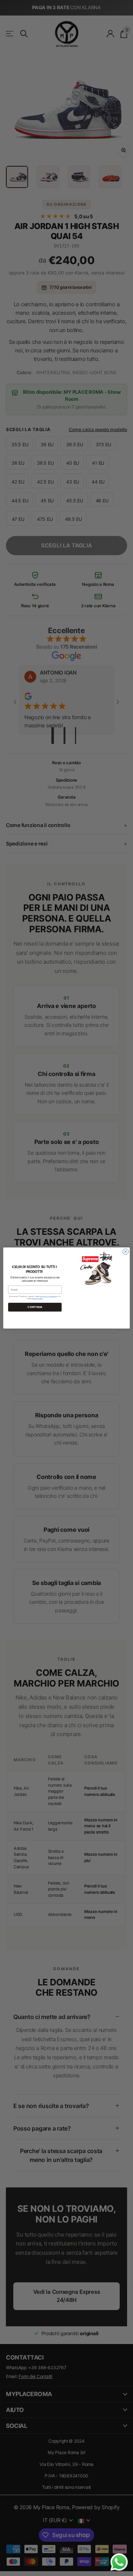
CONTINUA (35, 1307)
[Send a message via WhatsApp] (119, 2562)
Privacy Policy (37, 1298)
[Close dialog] (125, 1252)
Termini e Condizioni (48, 1296)
